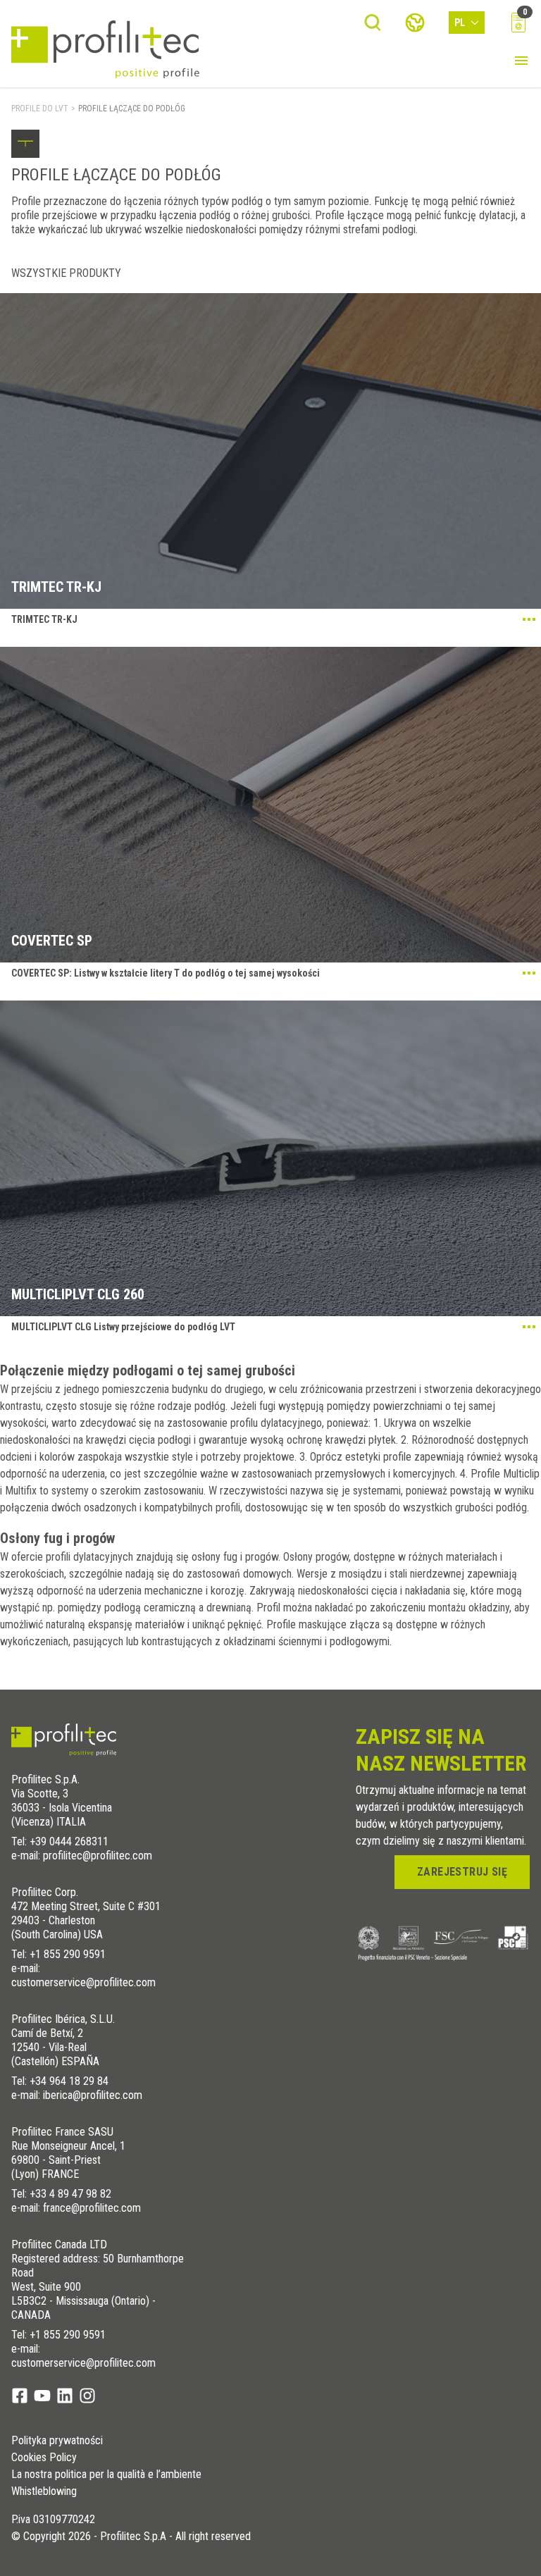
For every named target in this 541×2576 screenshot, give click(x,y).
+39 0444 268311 (69, 1841)
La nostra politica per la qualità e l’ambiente (106, 2475)
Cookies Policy (44, 2458)
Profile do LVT (40, 109)
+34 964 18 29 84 (69, 2081)
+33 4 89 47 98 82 (70, 2194)
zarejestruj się (462, 1872)
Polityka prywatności (57, 2441)
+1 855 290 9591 (68, 1954)
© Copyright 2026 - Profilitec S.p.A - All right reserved (131, 2537)
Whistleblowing (44, 2491)
